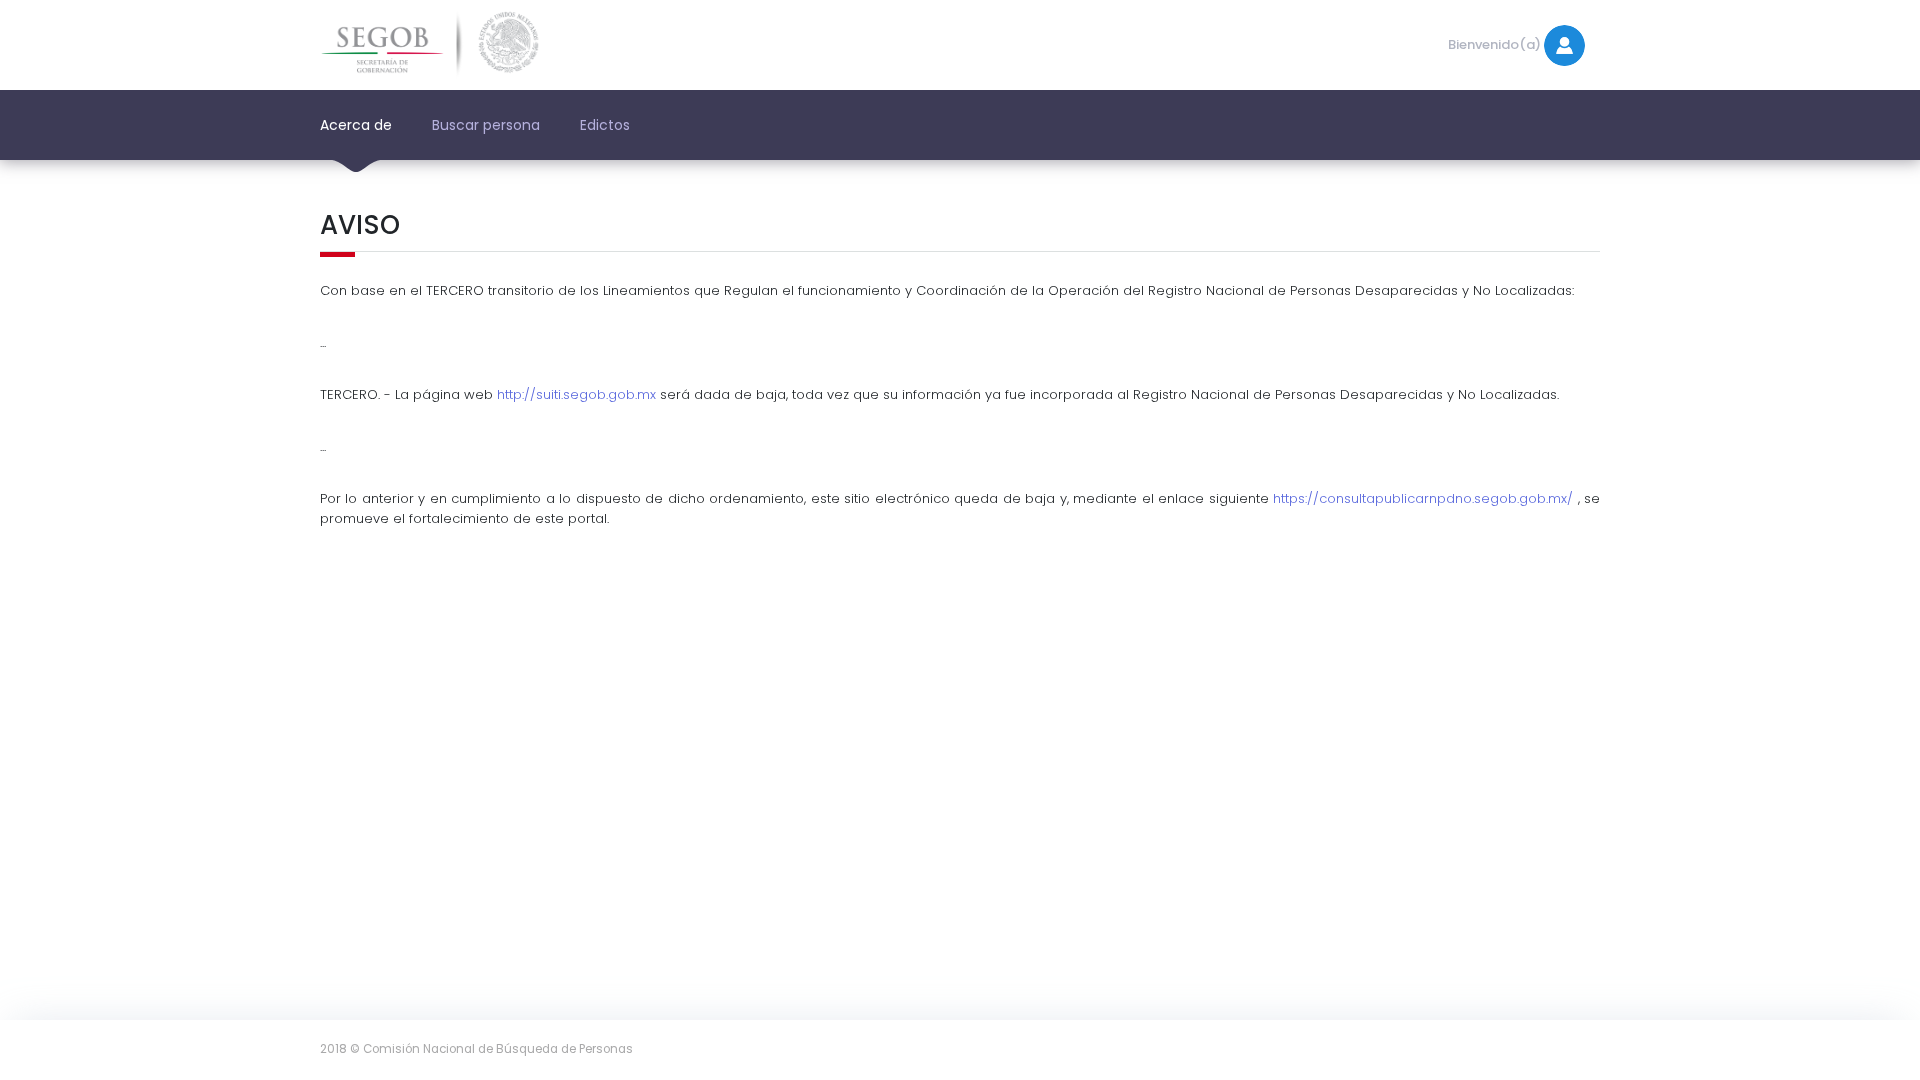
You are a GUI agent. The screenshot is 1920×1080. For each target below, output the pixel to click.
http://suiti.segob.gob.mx (576, 394)
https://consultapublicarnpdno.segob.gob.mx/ (1423, 498)
